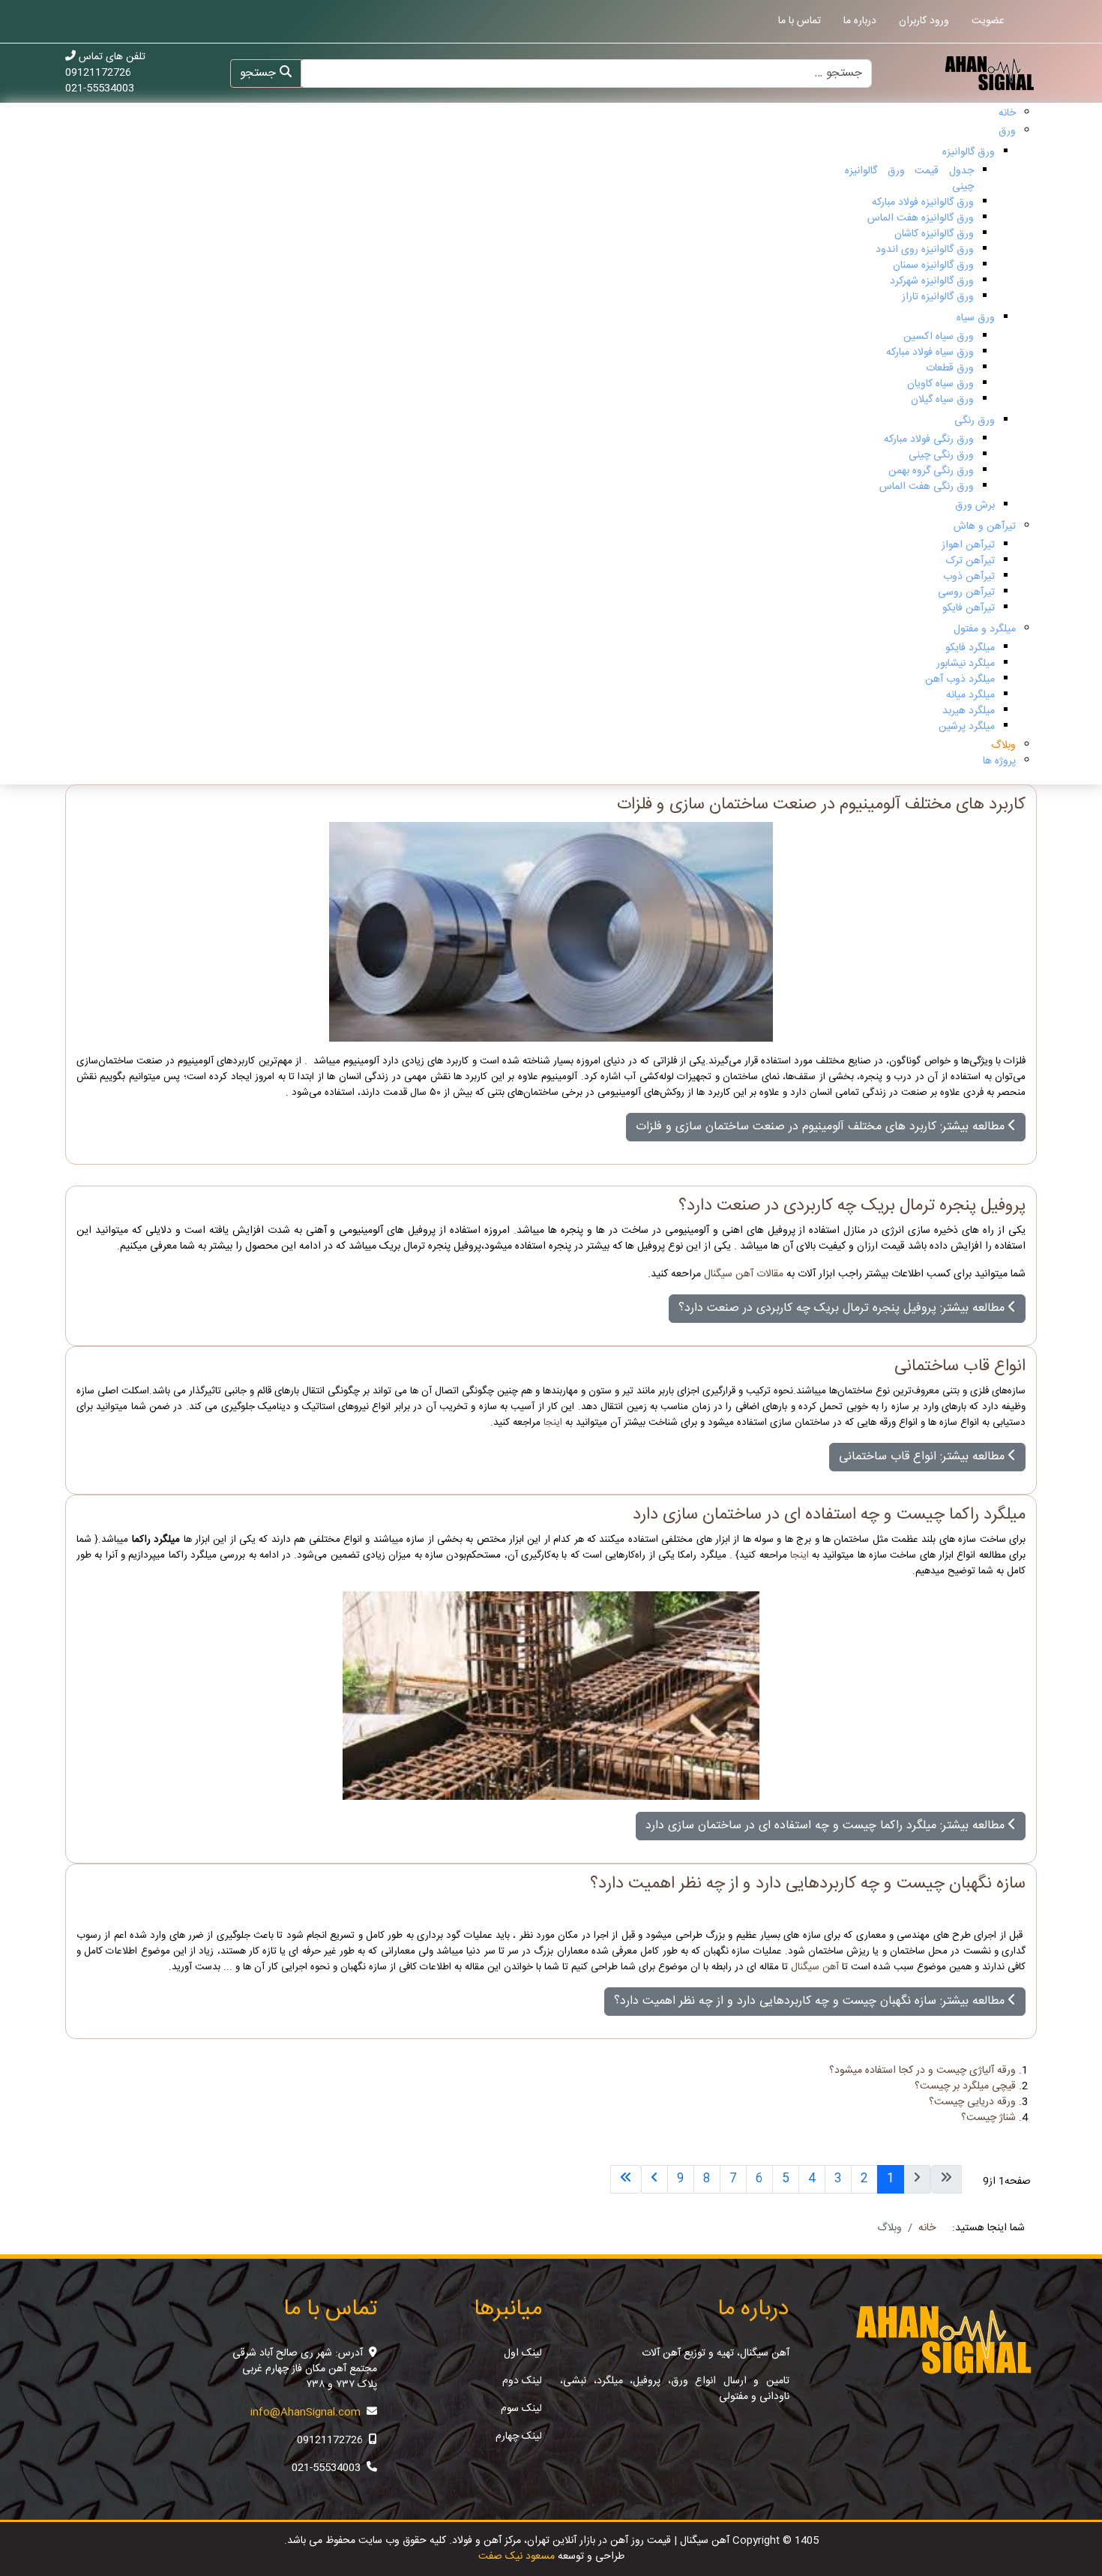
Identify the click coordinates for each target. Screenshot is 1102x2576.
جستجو (260, 73)
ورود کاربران (924, 21)
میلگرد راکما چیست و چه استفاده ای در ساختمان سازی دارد (829, 1515)
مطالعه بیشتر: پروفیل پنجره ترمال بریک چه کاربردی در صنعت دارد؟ (843, 1308)
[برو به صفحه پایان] (626, 2179)
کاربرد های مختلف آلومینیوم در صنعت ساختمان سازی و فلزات (821, 805)
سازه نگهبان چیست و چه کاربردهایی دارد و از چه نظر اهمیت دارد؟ (808, 1884)
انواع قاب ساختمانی (960, 1367)
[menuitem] (1007, 113)
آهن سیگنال (815, 1967)
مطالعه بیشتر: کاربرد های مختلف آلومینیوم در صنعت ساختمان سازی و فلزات (822, 1127)
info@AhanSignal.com (305, 2413)
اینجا (554, 1423)
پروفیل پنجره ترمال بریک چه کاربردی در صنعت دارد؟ (852, 1206)
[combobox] (585, 73)
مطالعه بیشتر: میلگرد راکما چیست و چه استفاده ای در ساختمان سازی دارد (827, 1826)
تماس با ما (800, 21)
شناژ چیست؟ (988, 2118)
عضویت (988, 21)
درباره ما (860, 21)
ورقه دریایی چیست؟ (972, 2102)
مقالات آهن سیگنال (744, 1274)
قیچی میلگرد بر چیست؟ (965, 2086)
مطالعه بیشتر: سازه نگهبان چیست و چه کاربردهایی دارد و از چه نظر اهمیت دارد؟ (811, 2001)
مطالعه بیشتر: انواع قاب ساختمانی (924, 1457)
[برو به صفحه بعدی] (654, 2179)
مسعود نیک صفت (517, 2557)
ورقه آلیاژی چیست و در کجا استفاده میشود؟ (922, 2071)
